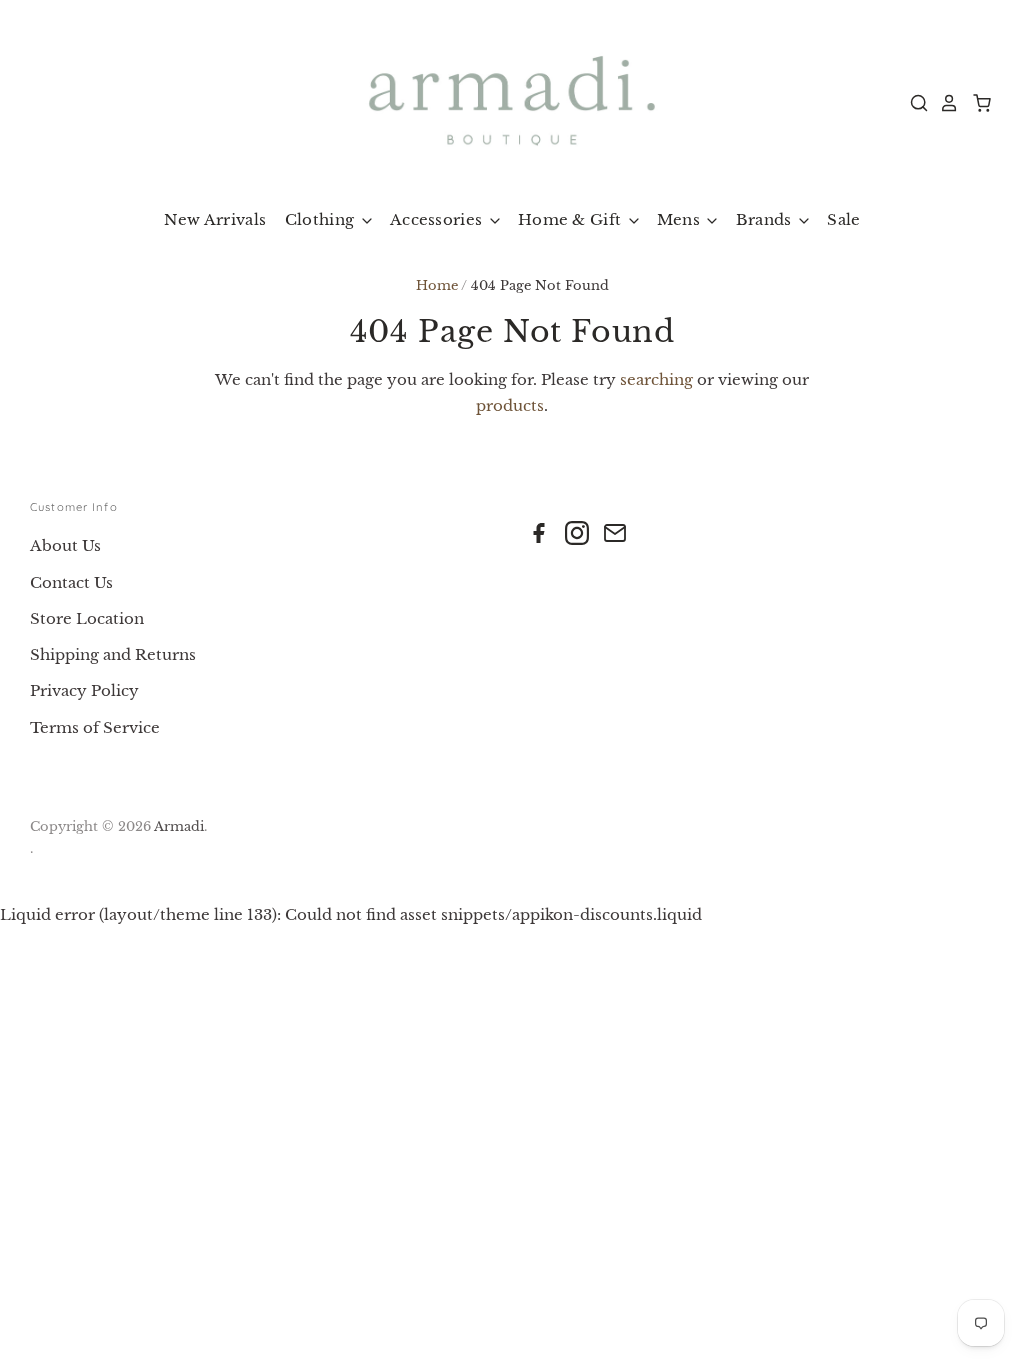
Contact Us (71, 582)
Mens (681, 219)
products (510, 405)
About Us (65, 545)
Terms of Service (95, 727)
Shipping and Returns (113, 654)
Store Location (87, 618)
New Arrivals (215, 219)
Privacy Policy (84, 690)
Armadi (179, 826)
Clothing (322, 219)
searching (656, 379)
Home (437, 285)
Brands (766, 219)
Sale (843, 219)
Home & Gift (572, 219)
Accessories (438, 219)
